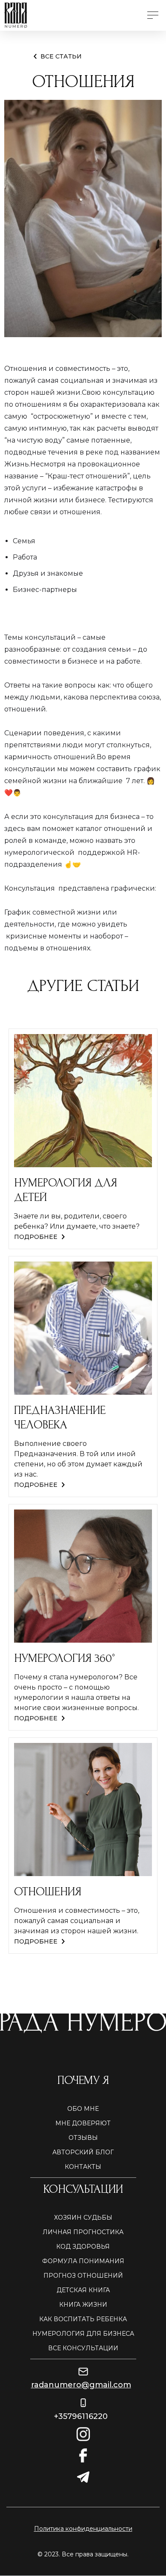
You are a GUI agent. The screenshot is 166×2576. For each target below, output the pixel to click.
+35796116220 (81, 2416)
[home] (70, 15)
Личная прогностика (83, 2232)
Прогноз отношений (83, 2276)
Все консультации (83, 2348)
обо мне (83, 2109)
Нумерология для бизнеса (83, 2334)
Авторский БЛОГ (83, 2152)
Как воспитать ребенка (83, 2319)
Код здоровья (83, 2247)
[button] (153, 15)
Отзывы (83, 2138)
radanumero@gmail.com (81, 2385)
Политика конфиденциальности (83, 2529)
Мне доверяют (83, 2123)
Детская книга (83, 2290)
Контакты (83, 2167)
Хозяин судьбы (83, 2218)
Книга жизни (83, 2305)
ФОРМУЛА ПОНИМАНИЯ (83, 2261)
